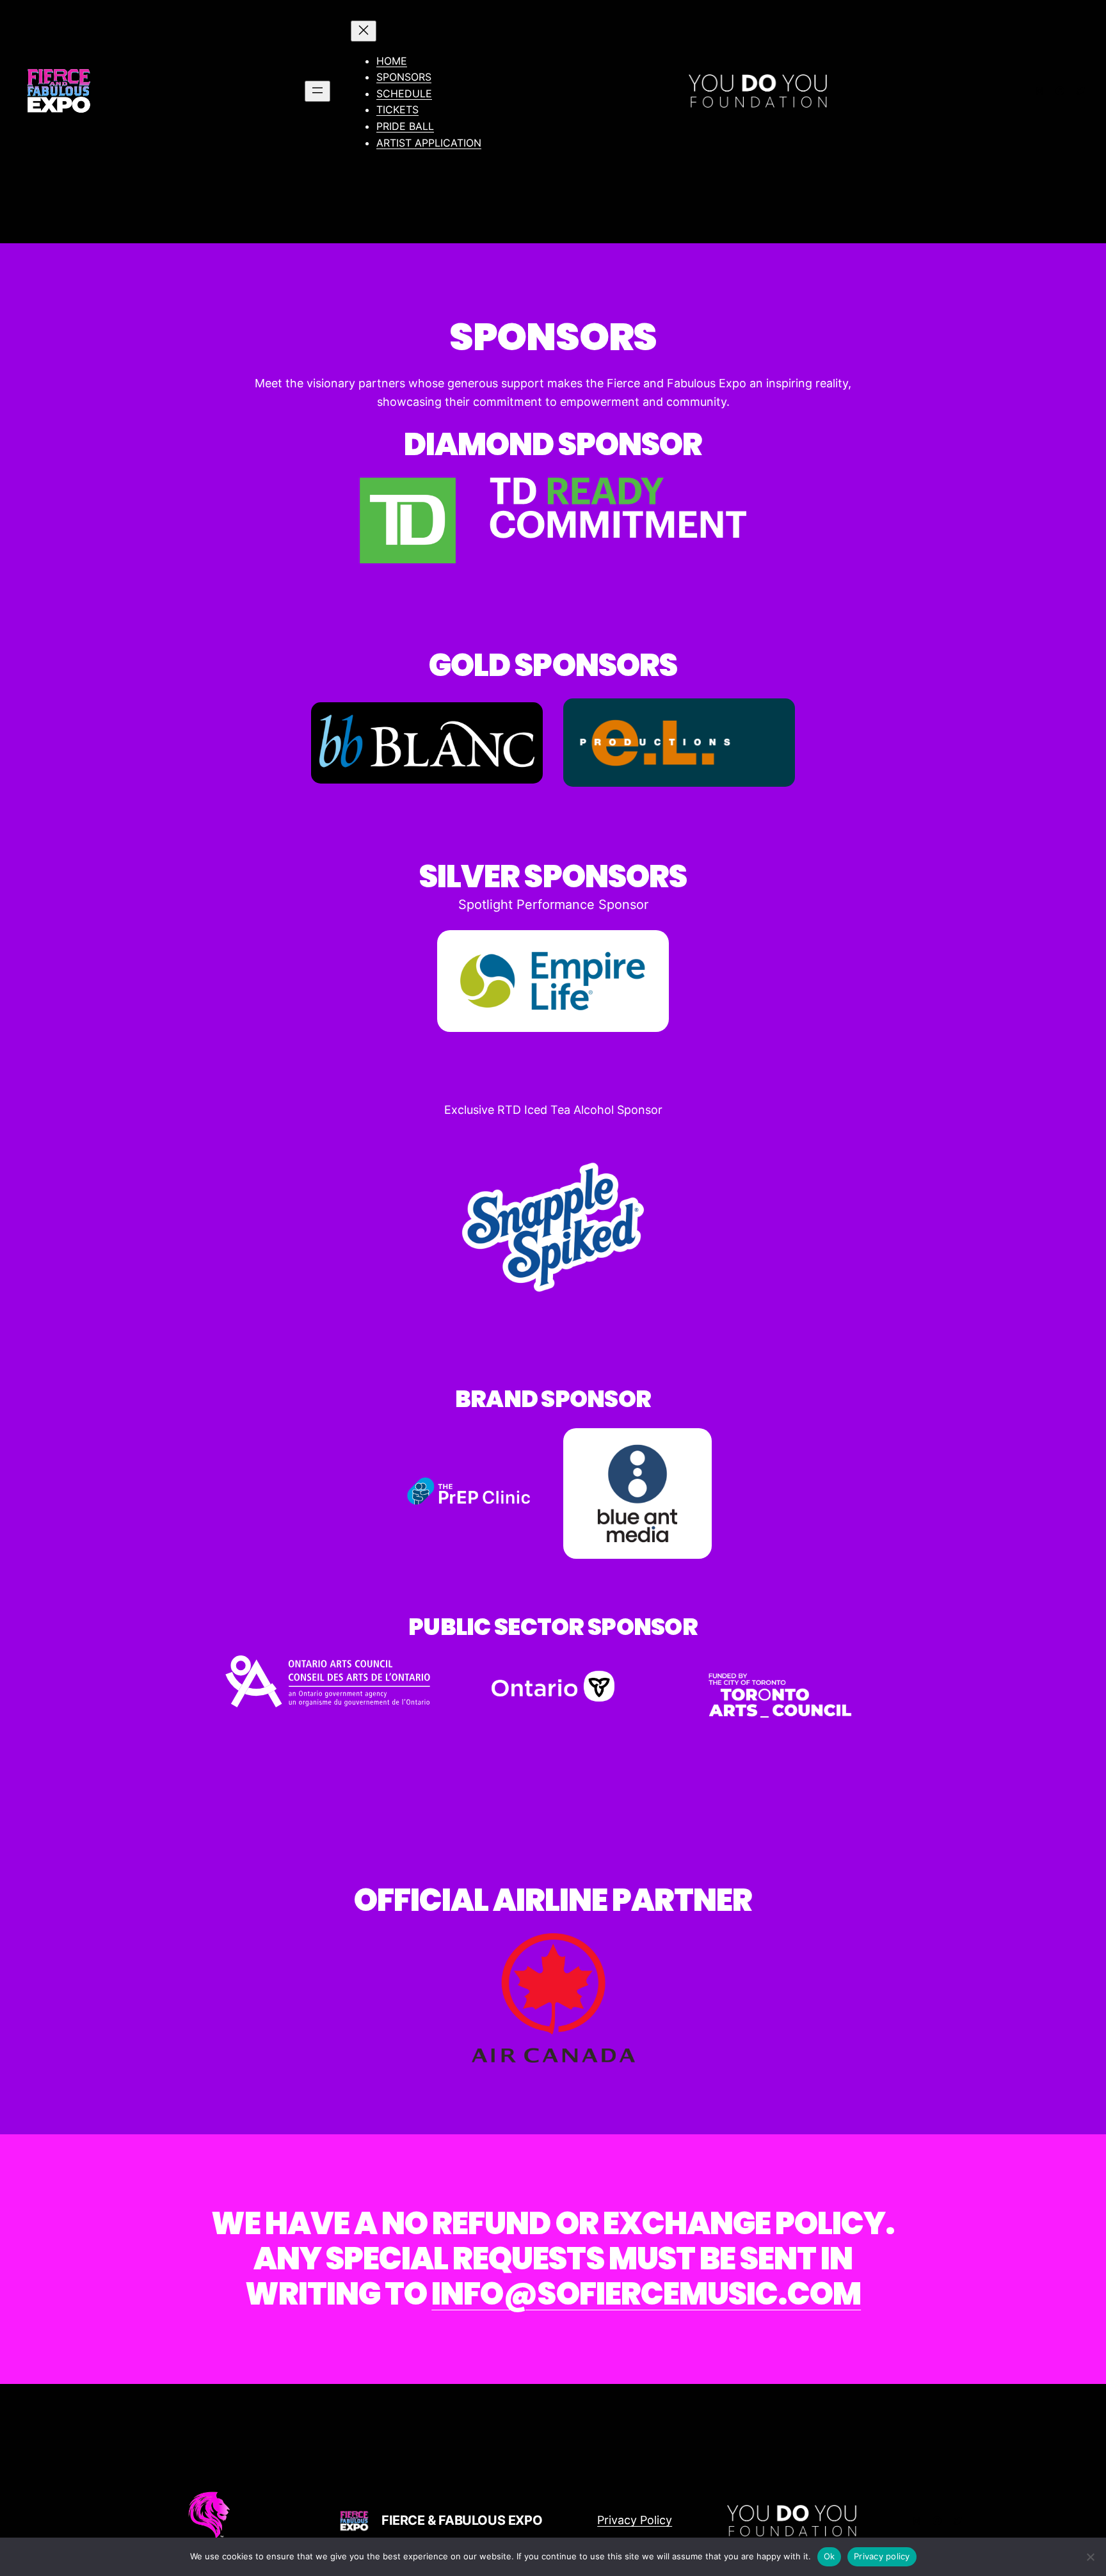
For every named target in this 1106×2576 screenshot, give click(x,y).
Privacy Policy (635, 2520)
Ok (829, 2556)
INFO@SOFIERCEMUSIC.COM (646, 2294)
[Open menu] (317, 91)
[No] (1090, 2557)
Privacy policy (882, 2556)
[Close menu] (364, 31)
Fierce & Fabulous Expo (462, 2520)
